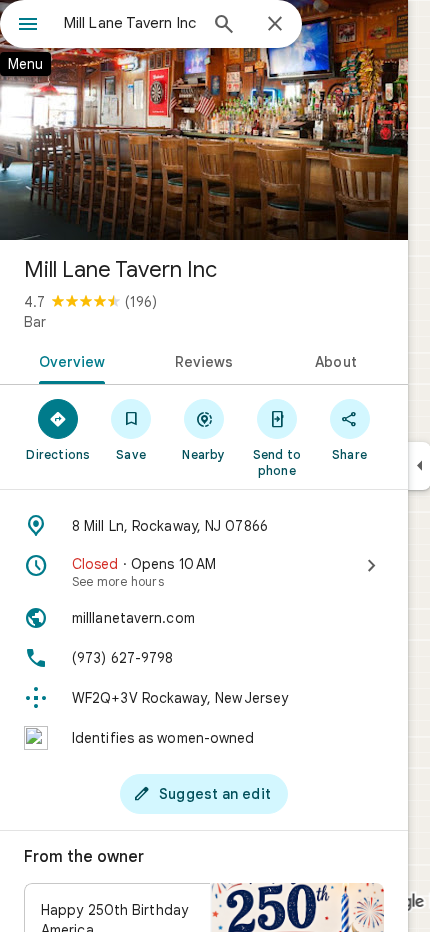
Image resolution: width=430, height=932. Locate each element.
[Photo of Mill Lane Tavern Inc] (204, 120)
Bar (35, 322)
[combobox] (130, 23)
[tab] (68, 360)
